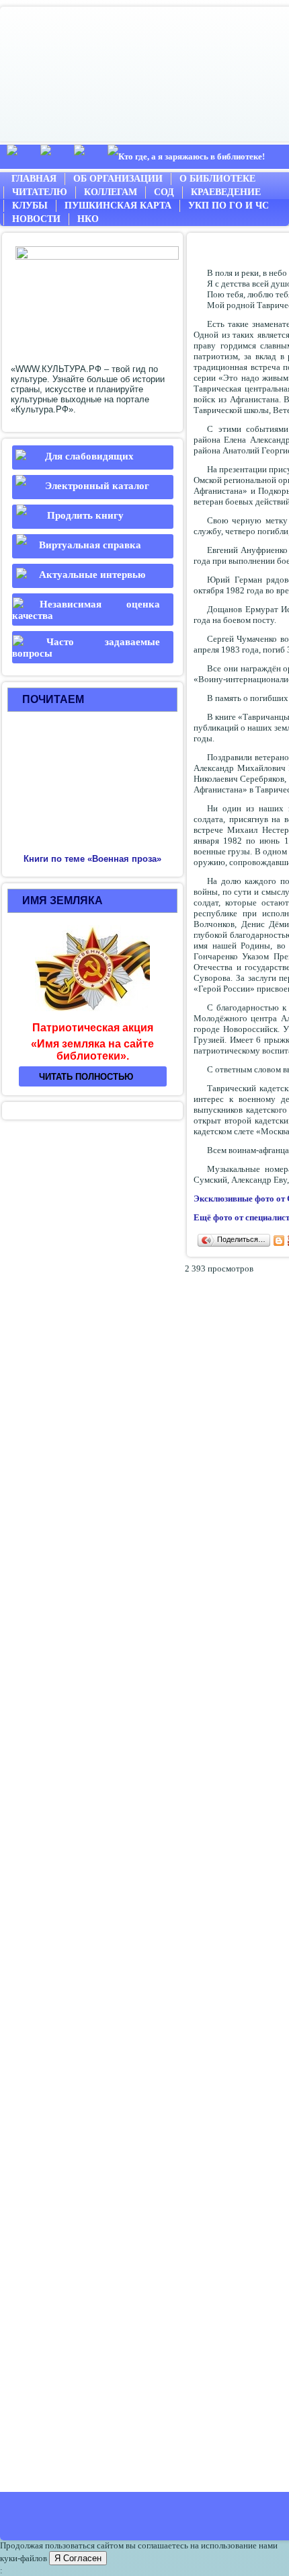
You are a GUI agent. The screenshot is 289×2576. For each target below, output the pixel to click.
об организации (118, 179)
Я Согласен (78, 2558)
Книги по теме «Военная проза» (92, 859)
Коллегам (111, 192)
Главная (34, 179)
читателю (40, 192)
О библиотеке (217, 179)
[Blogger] (279, 1241)
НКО (88, 219)
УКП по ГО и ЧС (229, 206)
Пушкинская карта (118, 206)
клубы (30, 206)
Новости (36, 219)
